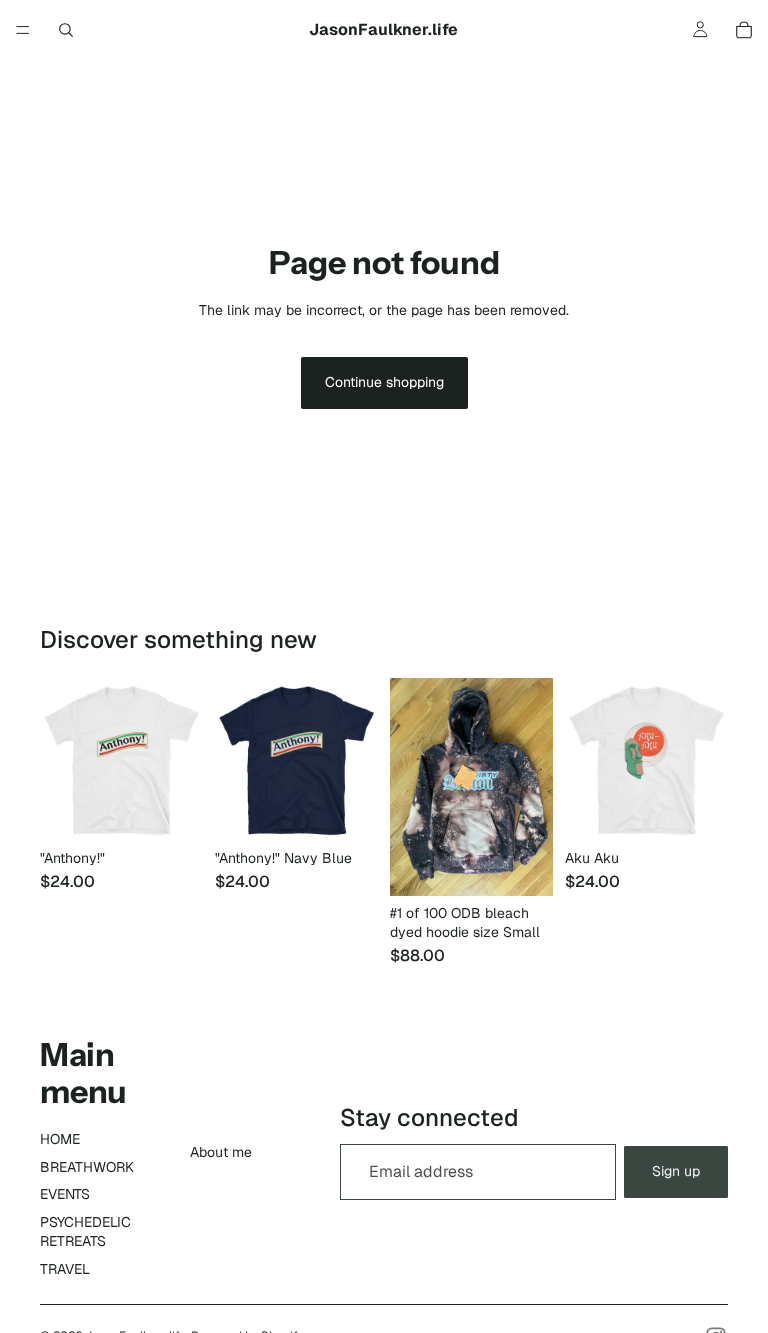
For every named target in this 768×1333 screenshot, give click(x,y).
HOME (60, 1139)
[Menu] (23, 30)
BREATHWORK (87, 1167)
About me (221, 1152)
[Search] (66, 30)
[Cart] (744, 30)
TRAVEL (65, 1269)
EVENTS (65, 1194)
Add (539, 864)
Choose (189, 810)
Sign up (676, 1171)
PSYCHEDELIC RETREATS (85, 1232)
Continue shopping (384, 382)
